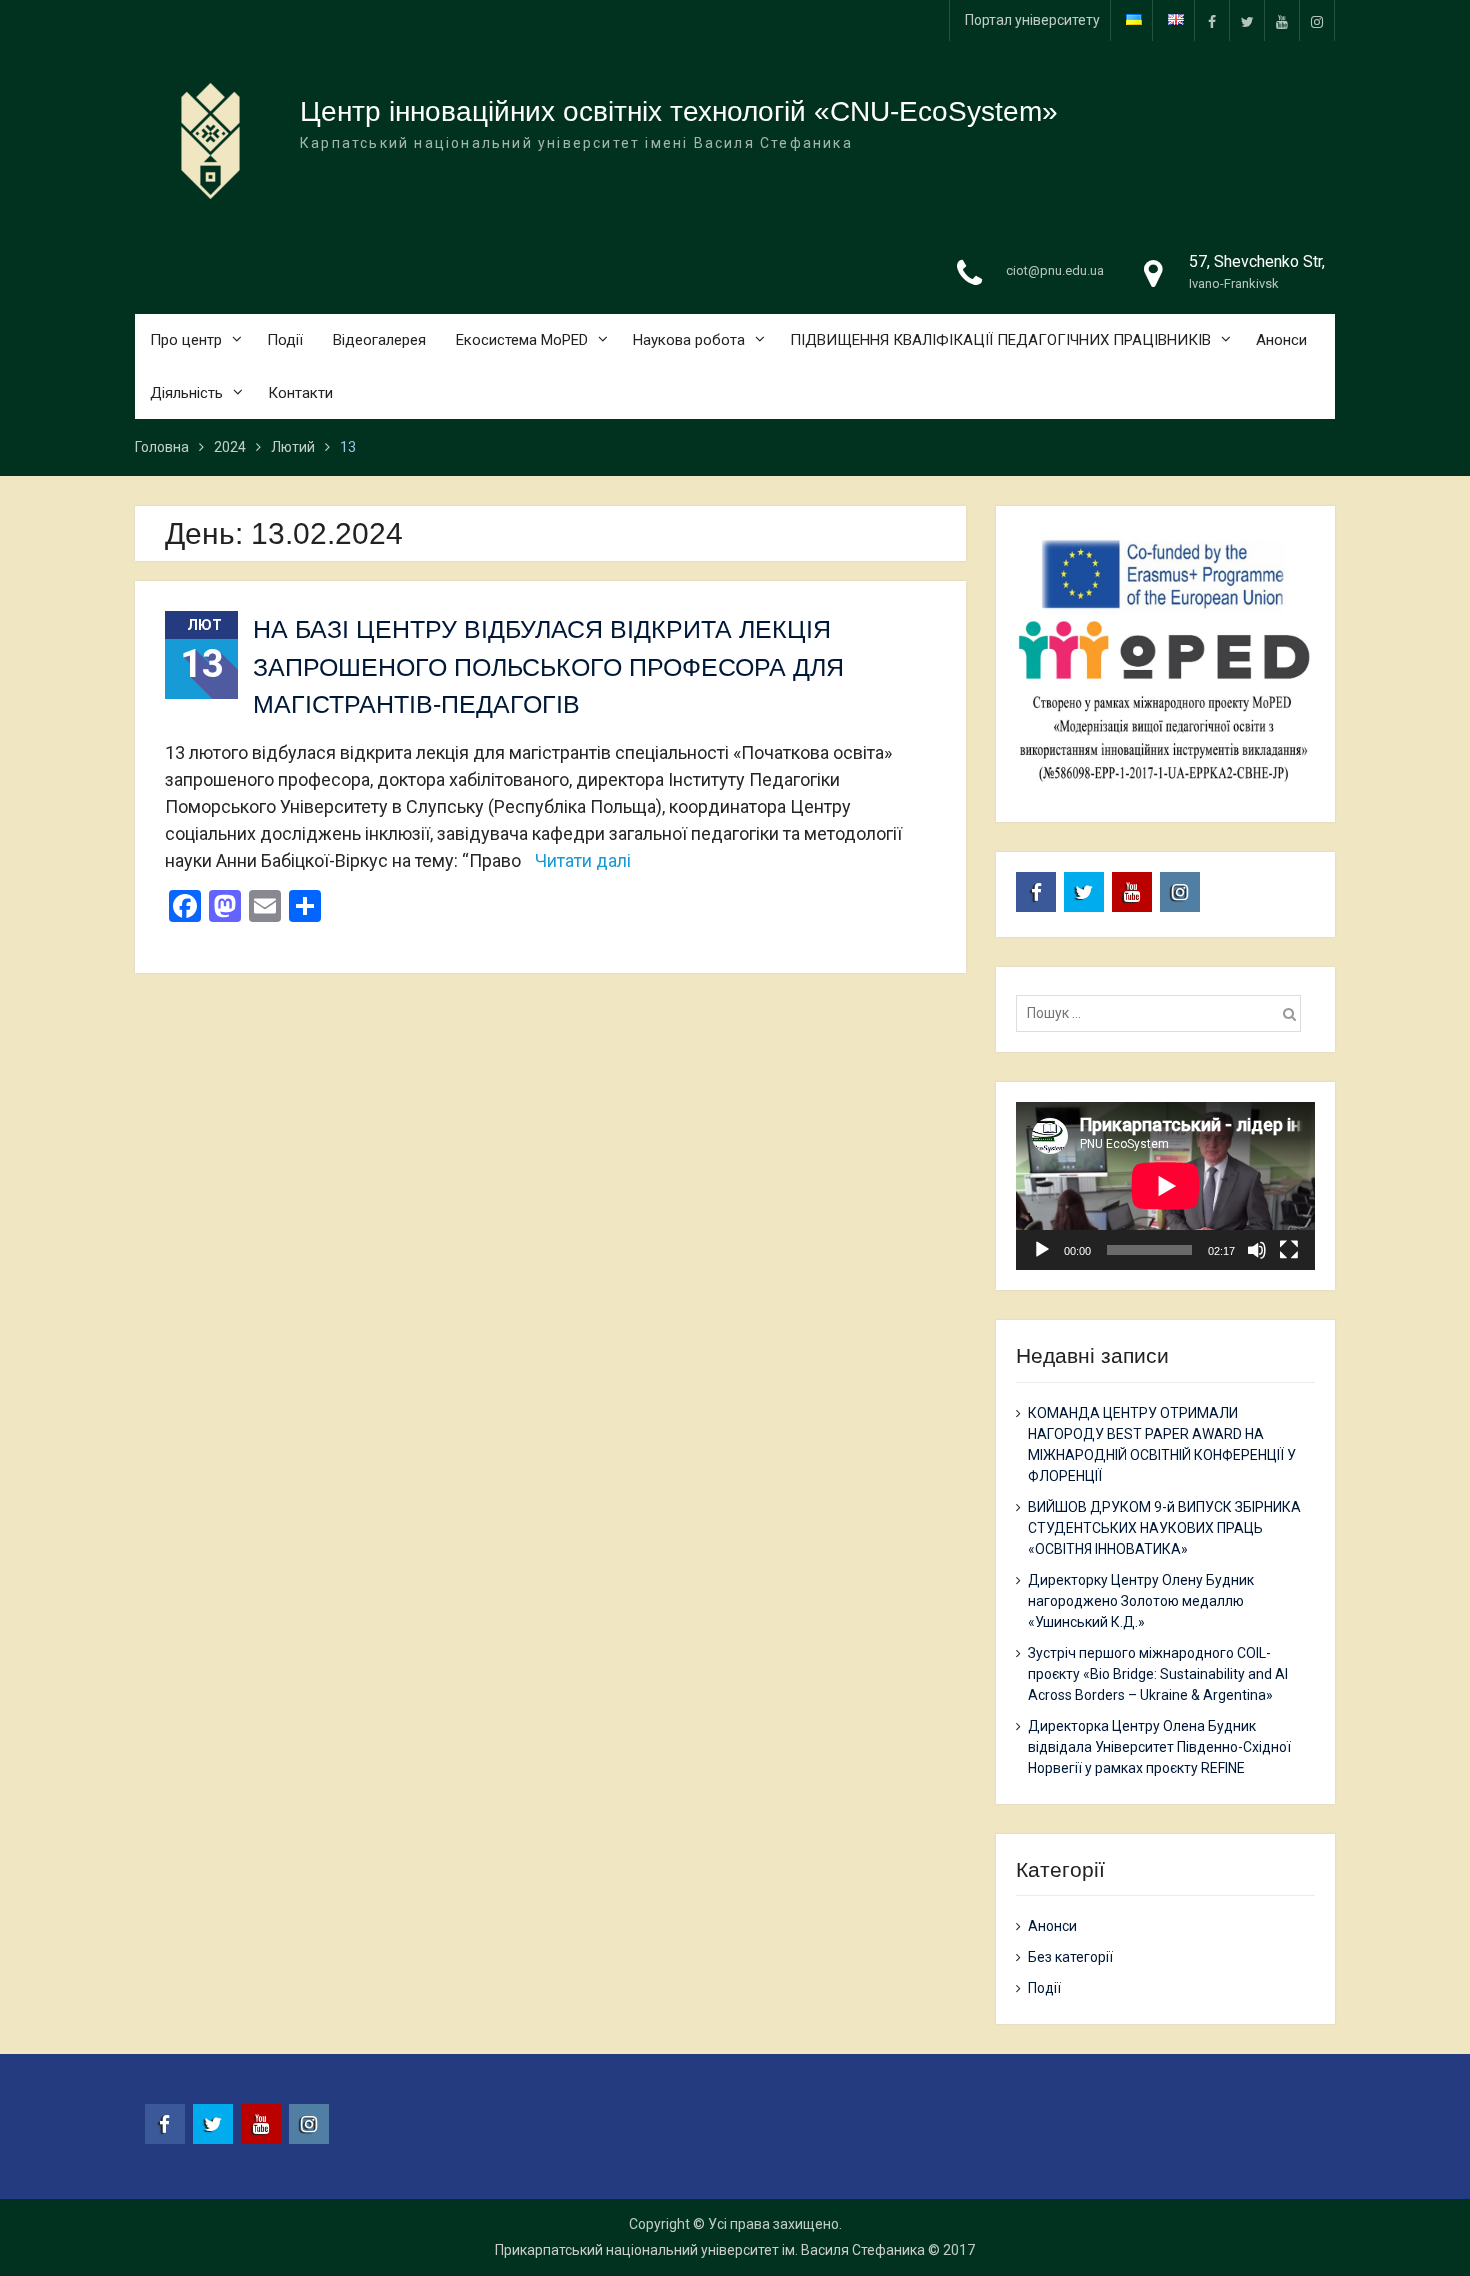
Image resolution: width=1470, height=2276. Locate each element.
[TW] (1247, 20)
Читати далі (583, 860)
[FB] (1212, 20)
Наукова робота (689, 340)
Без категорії (1070, 1957)
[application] (1165, 1186)
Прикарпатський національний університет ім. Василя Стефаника (710, 2250)
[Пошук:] (1163, 1013)
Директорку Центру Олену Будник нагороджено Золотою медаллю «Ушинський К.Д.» (1141, 1601)
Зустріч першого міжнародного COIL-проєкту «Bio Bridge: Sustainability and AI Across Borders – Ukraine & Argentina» (1158, 1674)
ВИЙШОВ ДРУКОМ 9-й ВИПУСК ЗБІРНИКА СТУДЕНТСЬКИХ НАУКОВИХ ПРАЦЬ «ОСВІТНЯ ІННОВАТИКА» (1164, 1528)
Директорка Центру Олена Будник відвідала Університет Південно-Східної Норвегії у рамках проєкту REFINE (1159, 1747)
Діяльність (186, 393)
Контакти (300, 393)
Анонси (1281, 340)
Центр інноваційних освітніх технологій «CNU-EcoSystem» (679, 111)
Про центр (186, 340)
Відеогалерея (379, 340)
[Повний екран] (1289, 1250)
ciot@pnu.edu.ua (1055, 270)
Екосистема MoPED (522, 340)
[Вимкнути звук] (1257, 1250)
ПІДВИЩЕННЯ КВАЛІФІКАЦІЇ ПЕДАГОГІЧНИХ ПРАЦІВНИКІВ (1000, 340)
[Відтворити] (1042, 1250)
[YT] (1282, 20)
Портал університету (1032, 20)
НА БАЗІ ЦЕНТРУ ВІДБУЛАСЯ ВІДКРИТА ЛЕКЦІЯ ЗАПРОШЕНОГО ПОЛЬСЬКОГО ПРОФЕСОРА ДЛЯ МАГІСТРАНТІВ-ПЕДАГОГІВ (548, 666)
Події (285, 340)
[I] (1317, 20)
